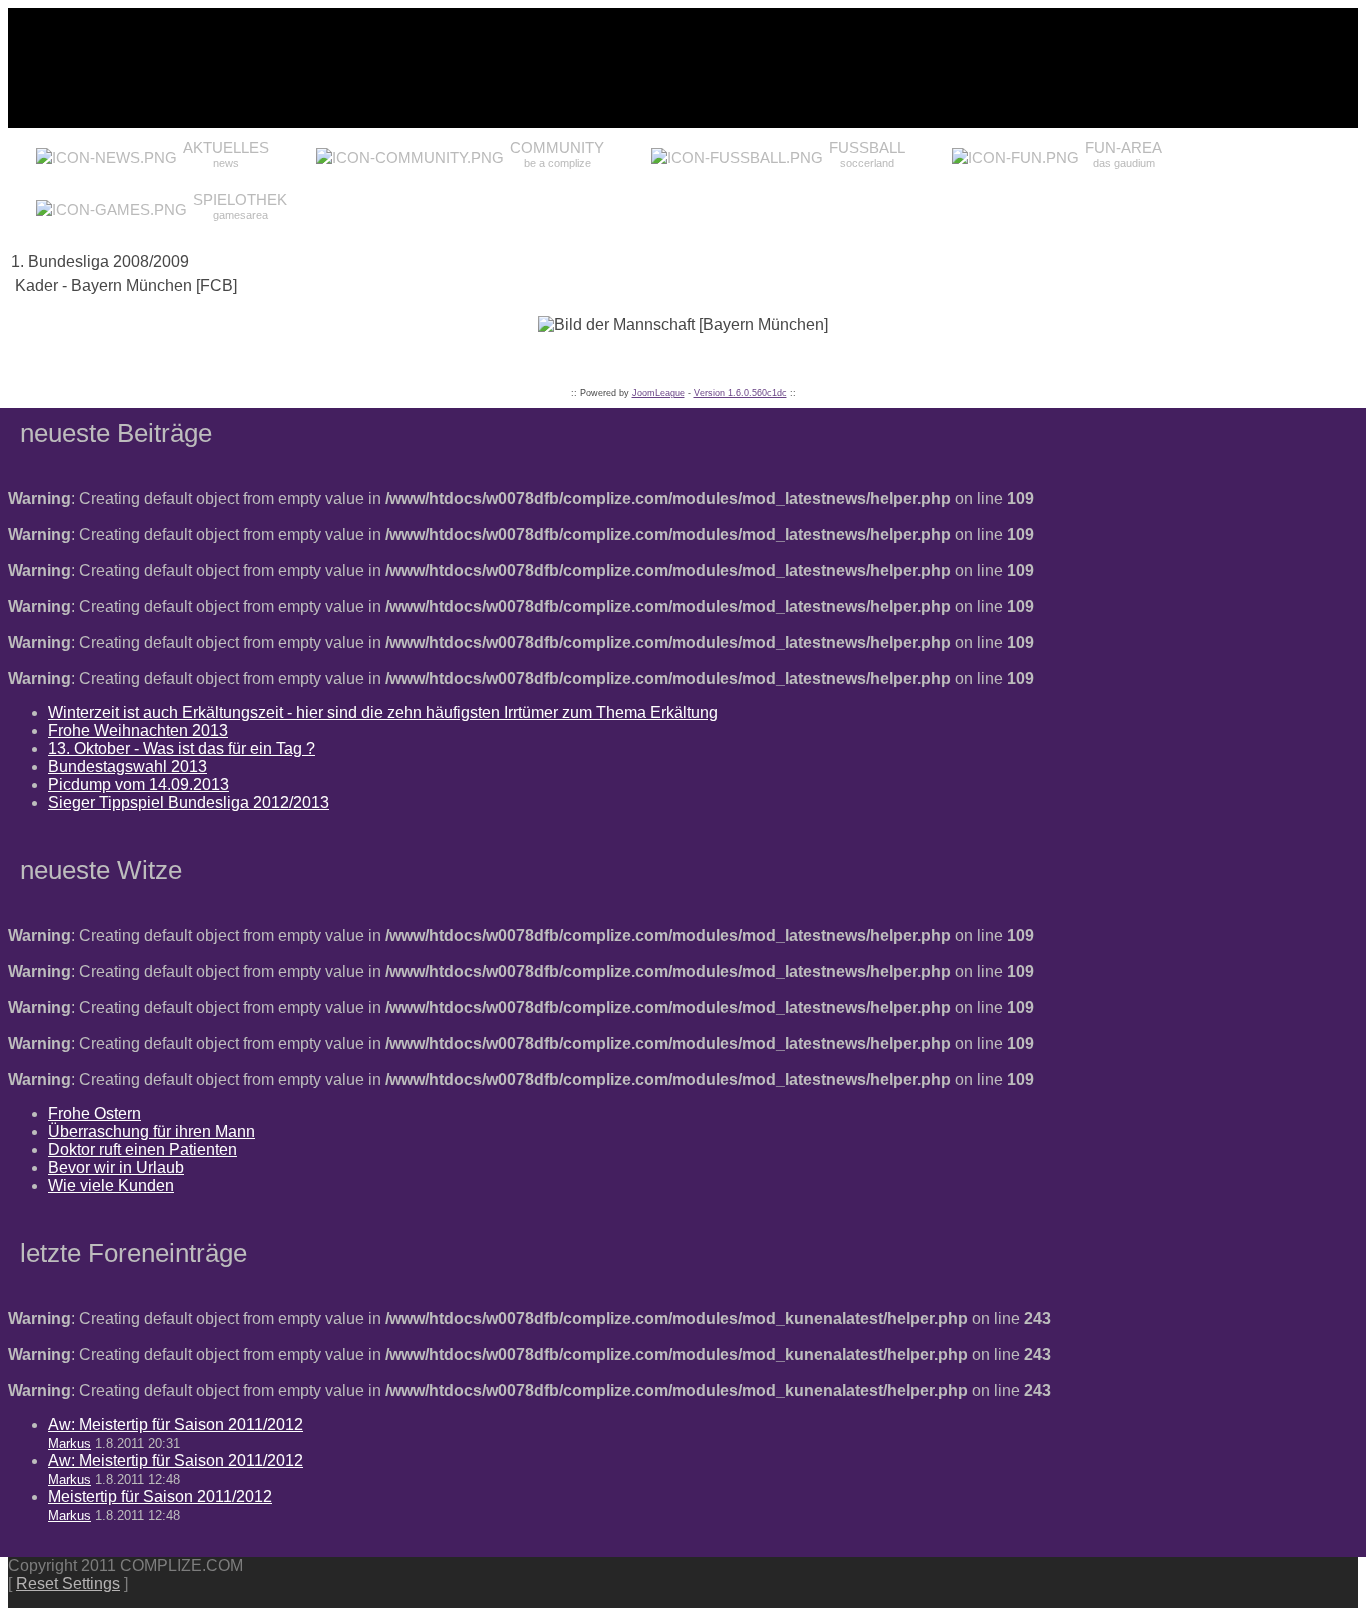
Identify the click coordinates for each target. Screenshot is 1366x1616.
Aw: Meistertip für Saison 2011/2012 (175, 1424)
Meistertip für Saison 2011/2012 (160, 1496)
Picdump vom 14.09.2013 (138, 784)
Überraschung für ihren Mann (151, 1131)
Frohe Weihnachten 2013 (138, 730)
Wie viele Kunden (111, 1185)
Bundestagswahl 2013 (127, 766)
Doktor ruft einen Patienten (142, 1149)
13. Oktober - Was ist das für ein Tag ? (181, 748)
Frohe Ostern (94, 1113)
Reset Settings (68, 1583)
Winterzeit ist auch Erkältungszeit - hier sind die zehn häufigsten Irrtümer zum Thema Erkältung (383, 712)
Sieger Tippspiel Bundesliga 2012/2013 (188, 802)
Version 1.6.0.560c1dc (740, 393)
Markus (69, 1443)
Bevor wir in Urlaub (116, 1167)
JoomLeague (658, 393)
